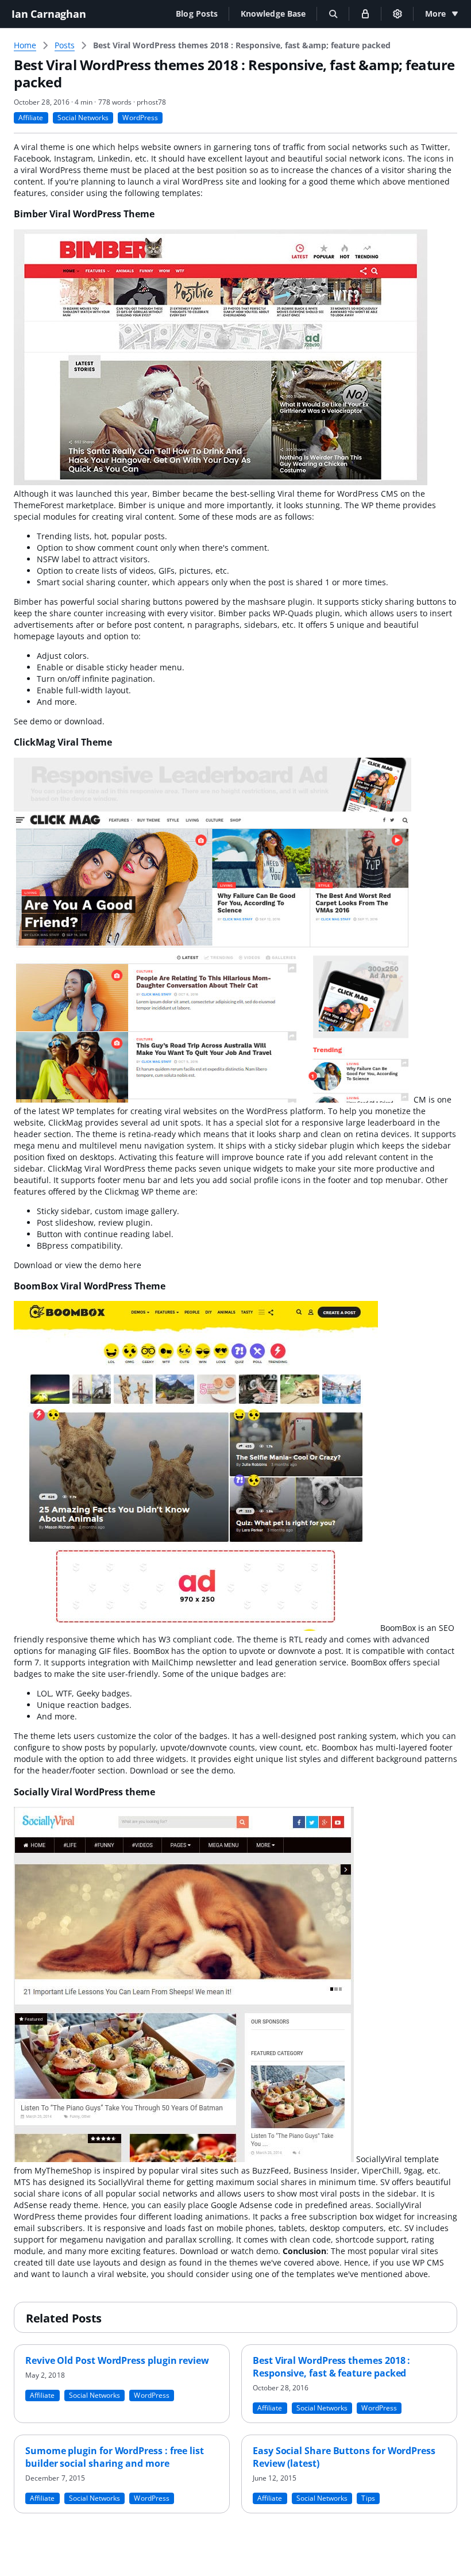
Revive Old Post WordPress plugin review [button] (117, 2360)
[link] (242, 45)
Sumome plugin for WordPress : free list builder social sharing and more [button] (115, 2457)
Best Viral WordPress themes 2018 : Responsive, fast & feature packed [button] (331, 2367)
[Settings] (397, 14)
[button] (197, 14)
